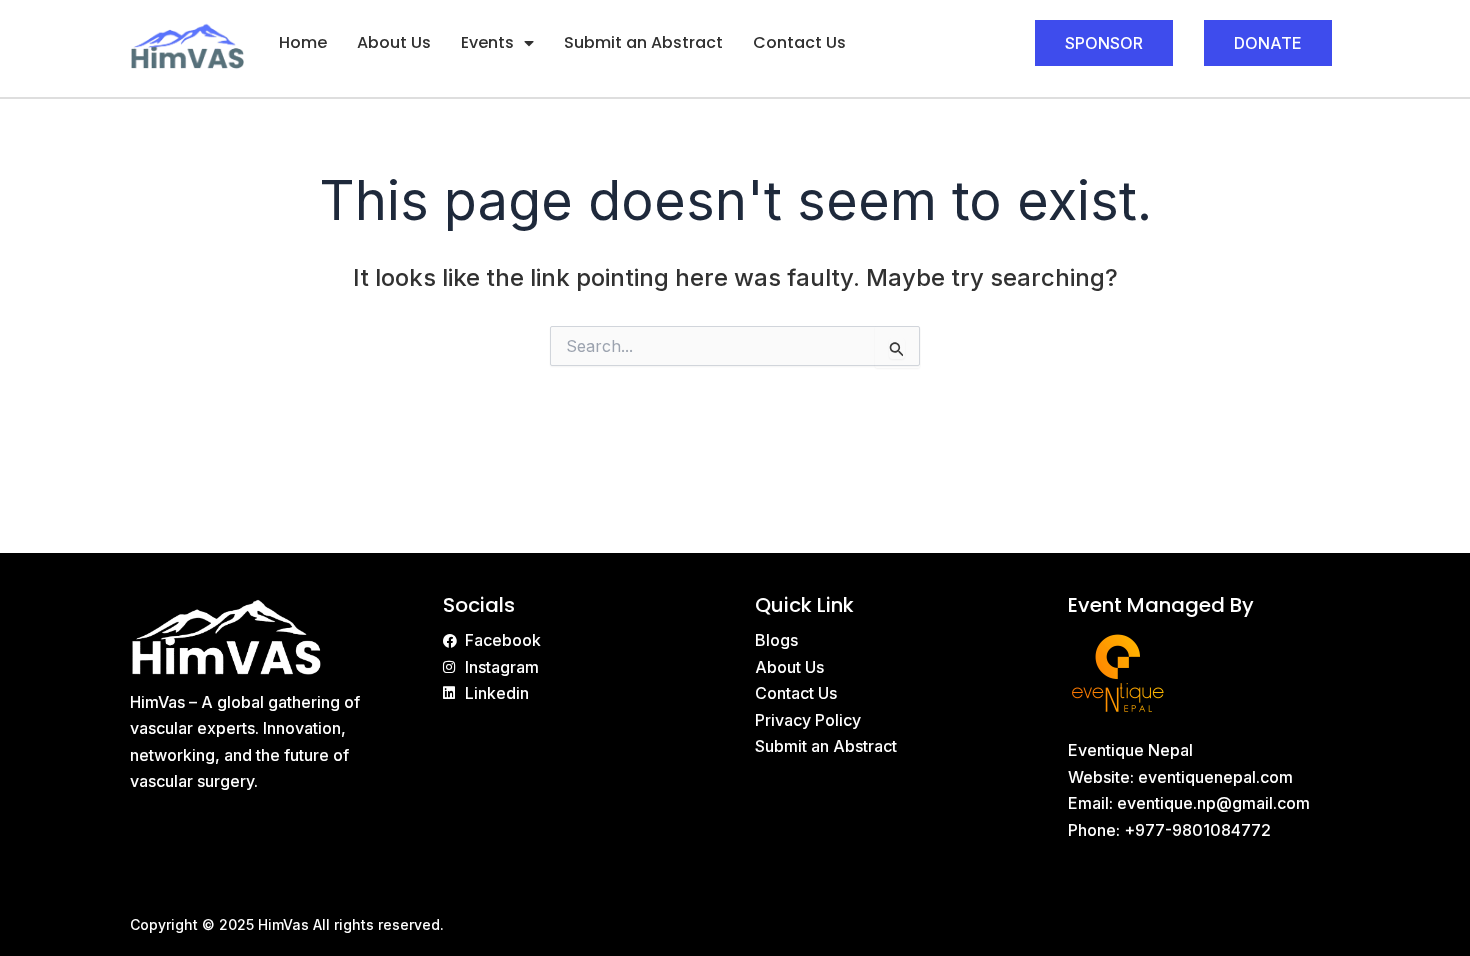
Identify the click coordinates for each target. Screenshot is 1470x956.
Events (487, 42)
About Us (394, 42)
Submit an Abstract (643, 42)
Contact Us (799, 42)
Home (303, 42)
